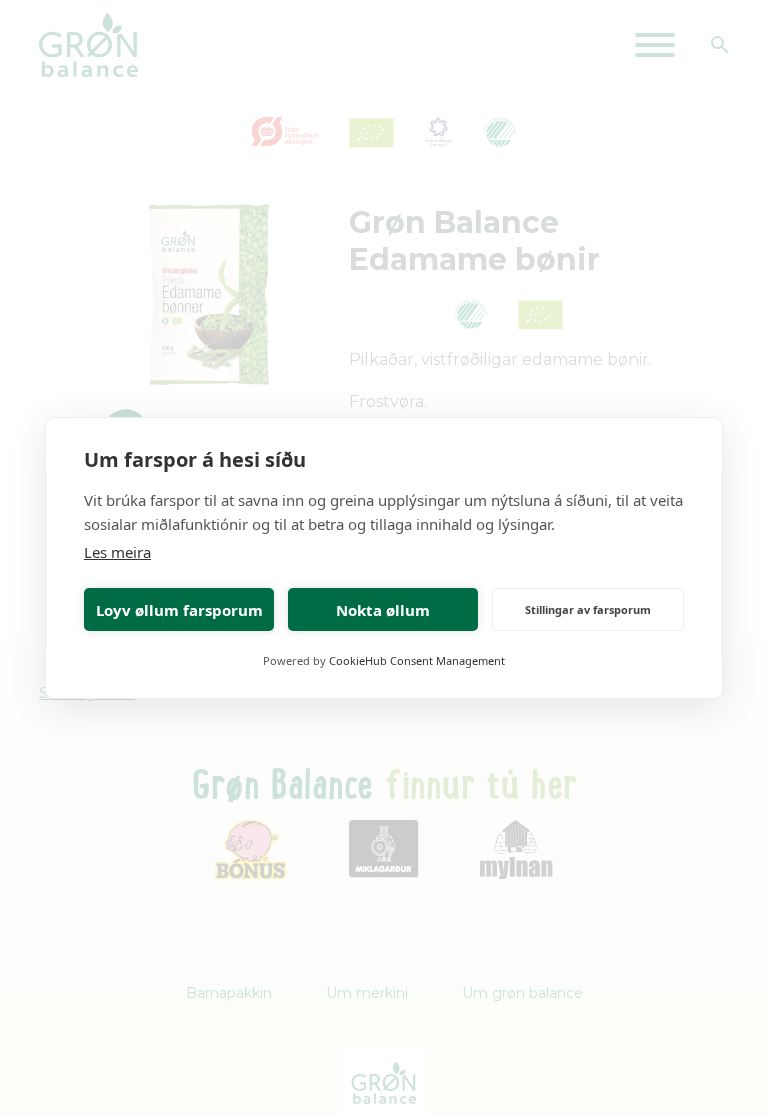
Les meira (117, 552)
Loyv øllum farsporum (179, 610)
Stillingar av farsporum (588, 609)
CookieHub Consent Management (417, 660)
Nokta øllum (383, 610)
